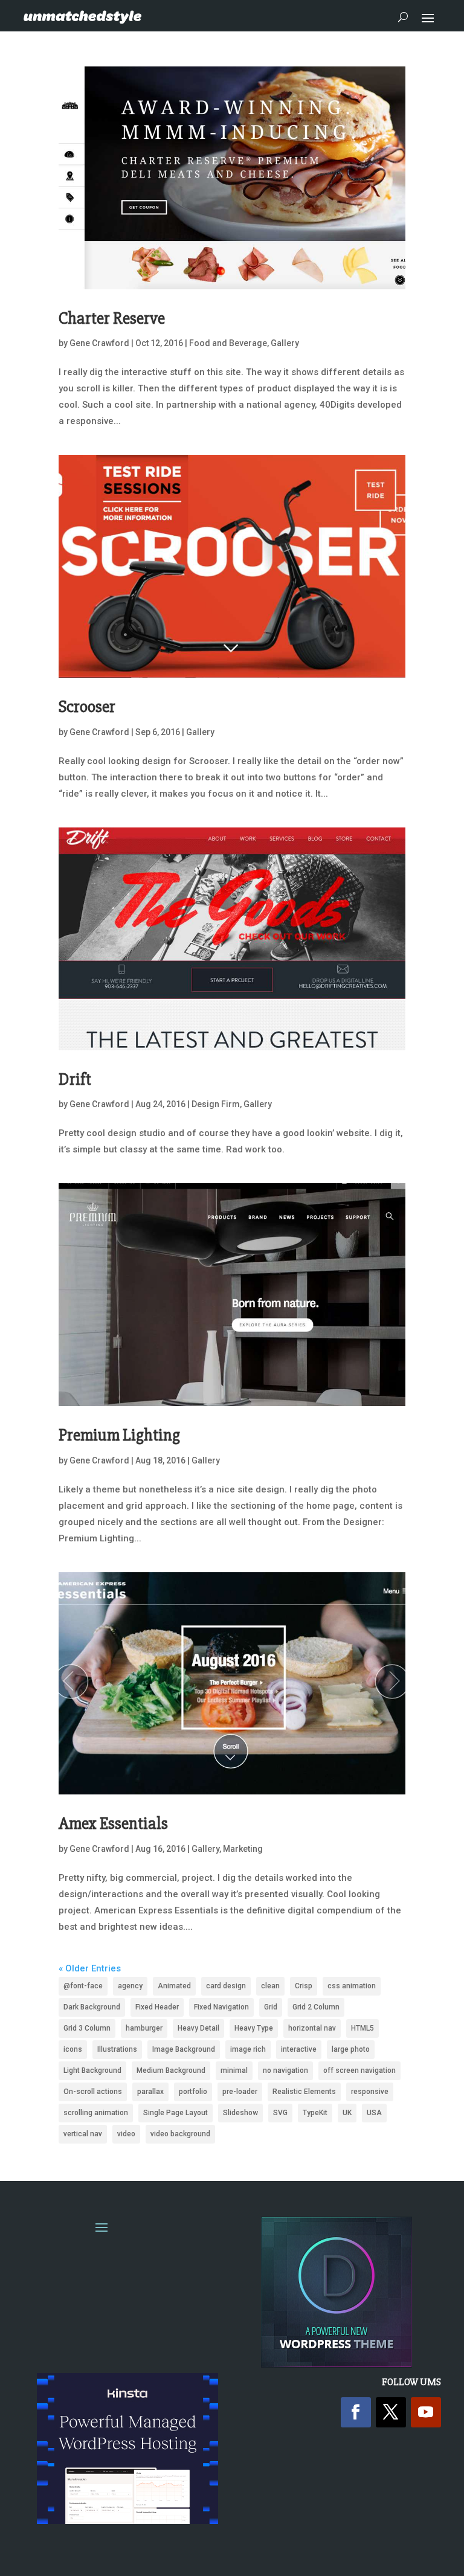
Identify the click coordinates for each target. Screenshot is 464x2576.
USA (374, 2113)
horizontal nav (312, 2028)
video (126, 2134)
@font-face (83, 1986)
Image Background (184, 2049)
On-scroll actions (93, 2092)
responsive (370, 2092)
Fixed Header (157, 2007)
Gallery (285, 343)
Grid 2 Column (316, 2007)
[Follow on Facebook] (356, 2412)
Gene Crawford (99, 343)
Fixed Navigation (221, 2007)
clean (270, 1986)
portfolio (193, 2092)
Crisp (304, 1986)
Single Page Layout (176, 2113)
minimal (234, 2070)
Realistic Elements (304, 2092)
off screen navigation (359, 2070)
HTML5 (362, 2028)
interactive (299, 2049)
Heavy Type (254, 2028)
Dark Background (92, 2007)
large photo (351, 2049)
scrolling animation (96, 2113)
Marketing (243, 1849)
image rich (248, 2049)
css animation (352, 1986)
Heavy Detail (198, 2028)
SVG (280, 2113)
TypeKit (315, 2113)
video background (180, 2134)
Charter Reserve (112, 318)
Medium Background (171, 2070)
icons (73, 2049)
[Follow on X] (391, 2412)
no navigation (285, 2070)
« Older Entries (90, 1968)
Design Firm (216, 1104)
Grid (271, 2007)
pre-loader (240, 2092)
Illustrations (117, 2049)
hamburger (144, 2028)
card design (226, 1986)
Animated (174, 1986)
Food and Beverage (228, 343)
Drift (75, 1079)
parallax (150, 2092)
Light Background (92, 2070)
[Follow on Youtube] (426, 2412)
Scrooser (87, 707)
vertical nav (83, 2134)
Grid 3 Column (87, 2028)
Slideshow (240, 2113)
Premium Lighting (119, 1435)
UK (347, 2113)
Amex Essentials (113, 1823)
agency (130, 1986)
